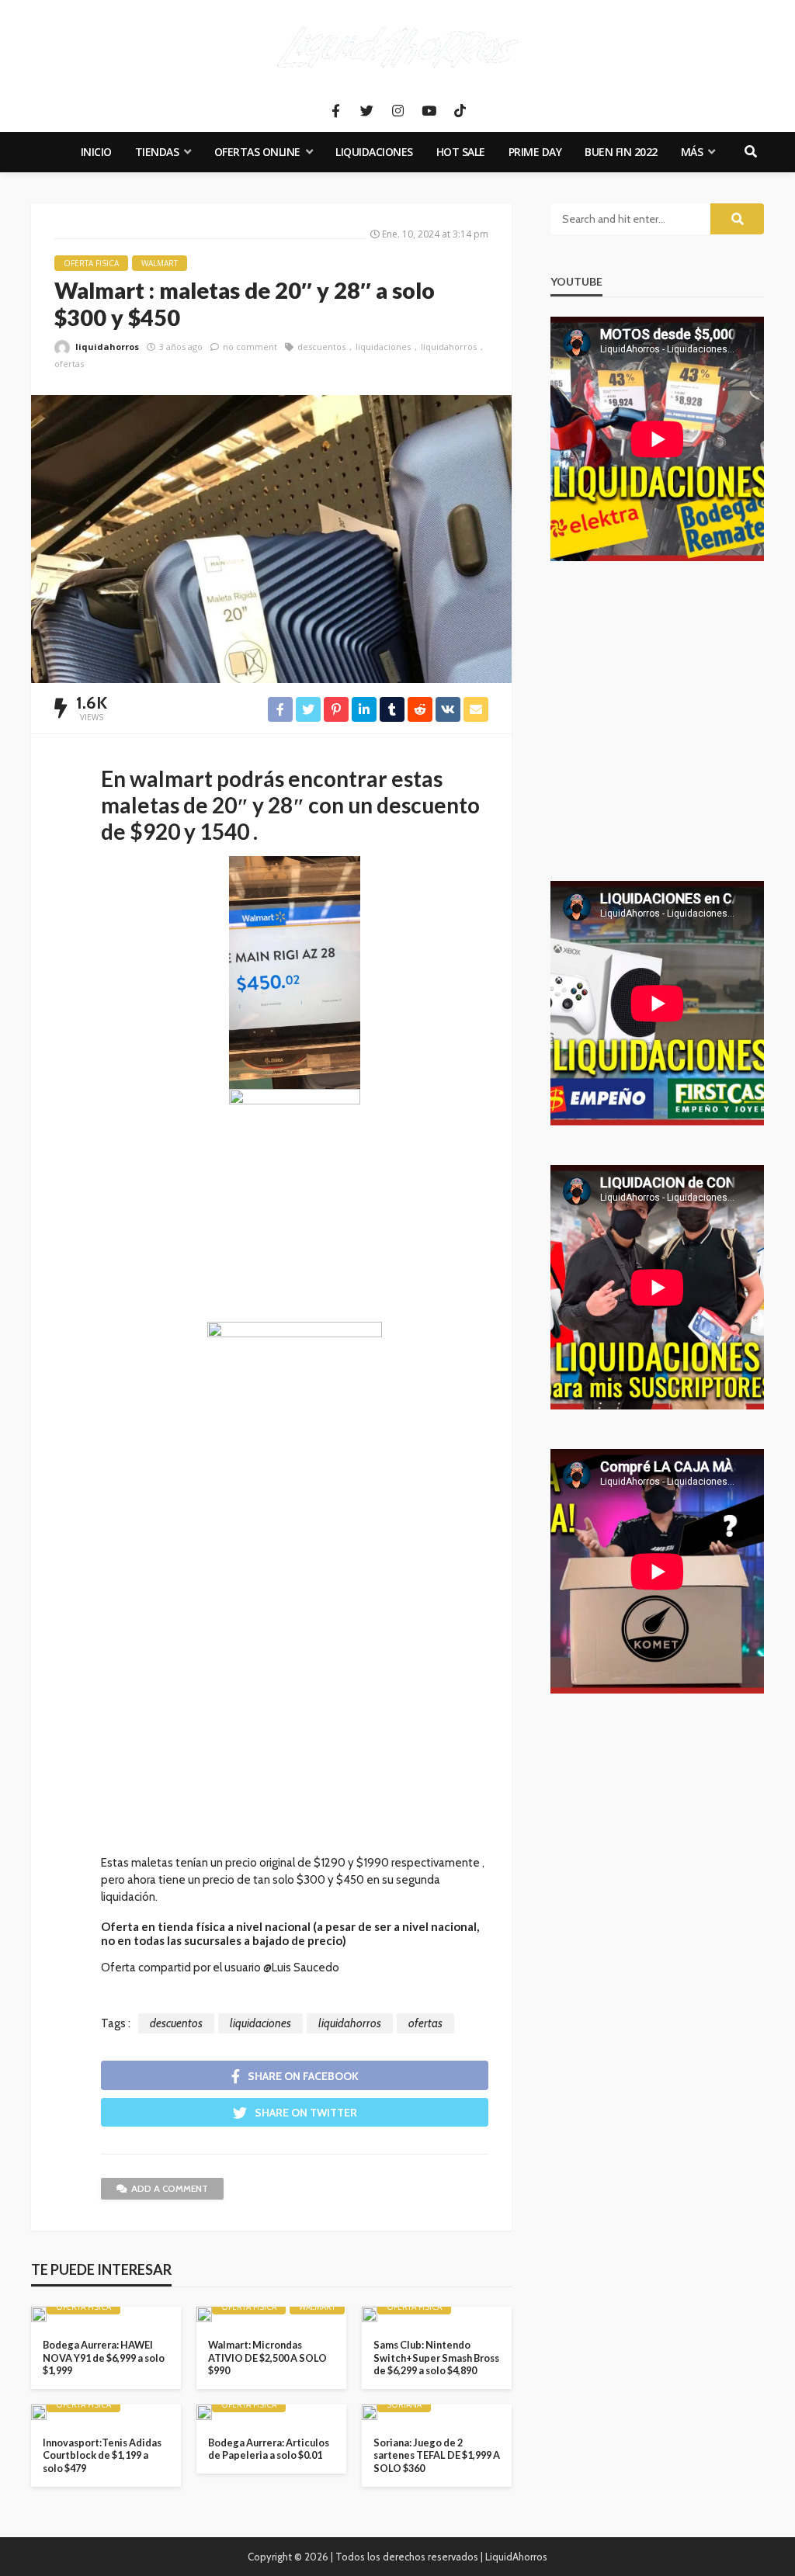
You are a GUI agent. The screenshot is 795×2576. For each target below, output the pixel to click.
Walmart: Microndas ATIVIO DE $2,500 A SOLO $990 (267, 2358)
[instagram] (397, 111)
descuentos (321, 347)
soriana (404, 2404)
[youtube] (429, 111)
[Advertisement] (295, 1714)
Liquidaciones (374, 152)
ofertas (69, 364)
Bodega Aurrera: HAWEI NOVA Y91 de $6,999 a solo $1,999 (104, 2358)
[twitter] (366, 111)
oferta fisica (91, 263)
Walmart (160, 263)
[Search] (751, 152)
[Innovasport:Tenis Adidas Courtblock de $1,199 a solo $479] (39, 2412)
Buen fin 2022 (621, 152)
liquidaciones (383, 347)
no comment (250, 347)
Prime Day (535, 152)
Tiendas (157, 152)
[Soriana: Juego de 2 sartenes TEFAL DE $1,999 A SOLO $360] (370, 2412)
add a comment (170, 2188)
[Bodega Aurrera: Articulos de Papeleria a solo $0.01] (204, 2412)
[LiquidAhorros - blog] (398, 47)
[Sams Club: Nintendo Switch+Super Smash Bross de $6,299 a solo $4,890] (370, 2314)
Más (692, 152)
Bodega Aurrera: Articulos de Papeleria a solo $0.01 (269, 2449)
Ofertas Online (257, 152)
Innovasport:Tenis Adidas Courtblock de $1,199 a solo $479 (102, 2455)
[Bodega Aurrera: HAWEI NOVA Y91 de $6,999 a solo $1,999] (39, 2314)
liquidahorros (107, 347)
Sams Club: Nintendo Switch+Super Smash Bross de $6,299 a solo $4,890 (436, 2358)
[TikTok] (460, 111)
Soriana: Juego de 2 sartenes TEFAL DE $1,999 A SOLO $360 (437, 2455)
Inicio (96, 152)
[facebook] (335, 111)
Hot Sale (461, 152)
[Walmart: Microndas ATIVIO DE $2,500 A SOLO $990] (204, 2314)
